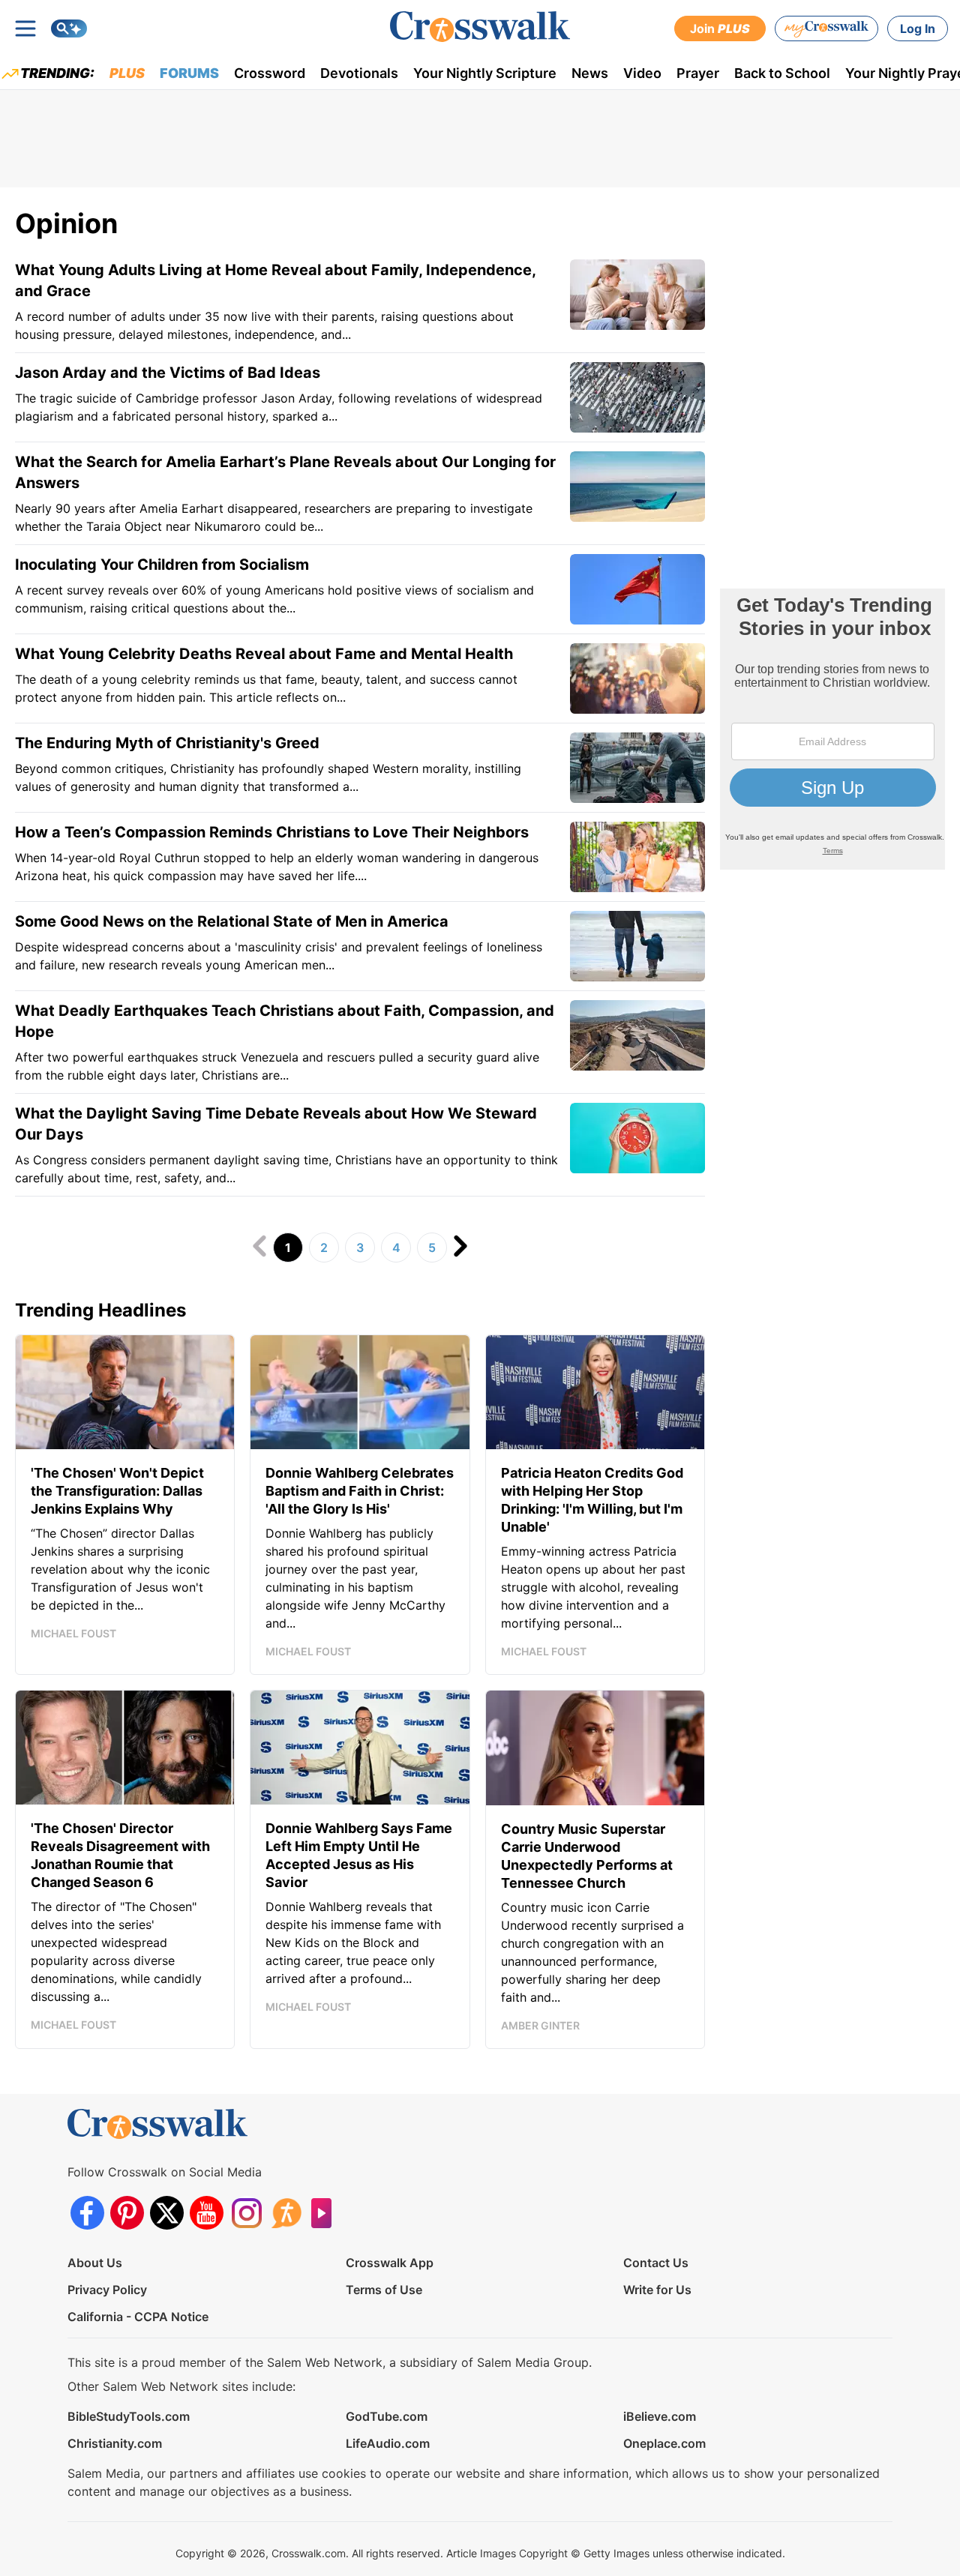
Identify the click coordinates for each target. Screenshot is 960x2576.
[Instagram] (246, 2213)
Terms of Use (384, 2290)
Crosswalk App (390, 2263)
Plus (127, 73)
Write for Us (657, 2290)
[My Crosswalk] (826, 28)
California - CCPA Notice (138, 2317)
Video (642, 73)
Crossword (270, 73)
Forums (189, 73)
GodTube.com (387, 2416)
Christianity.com (115, 2443)
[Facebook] (87, 2213)
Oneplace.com (664, 2443)
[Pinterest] (127, 2213)
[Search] (69, 28)
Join (720, 28)
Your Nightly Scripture (485, 73)
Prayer (698, 73)
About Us (95, 2263)
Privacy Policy (107, 2290)
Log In (918, 28)
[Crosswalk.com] (480, 27)
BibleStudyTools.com (129, 2416)
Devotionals (359, 73)
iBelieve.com (660, 2416)
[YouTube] (207, 2213)
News (590, 73)
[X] (167, 2213)
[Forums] (286, 2213)
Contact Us (656, 2263)
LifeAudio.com (388, 2443)
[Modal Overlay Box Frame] (832, 729)
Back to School (782, 73)
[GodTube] (326, 2213)
